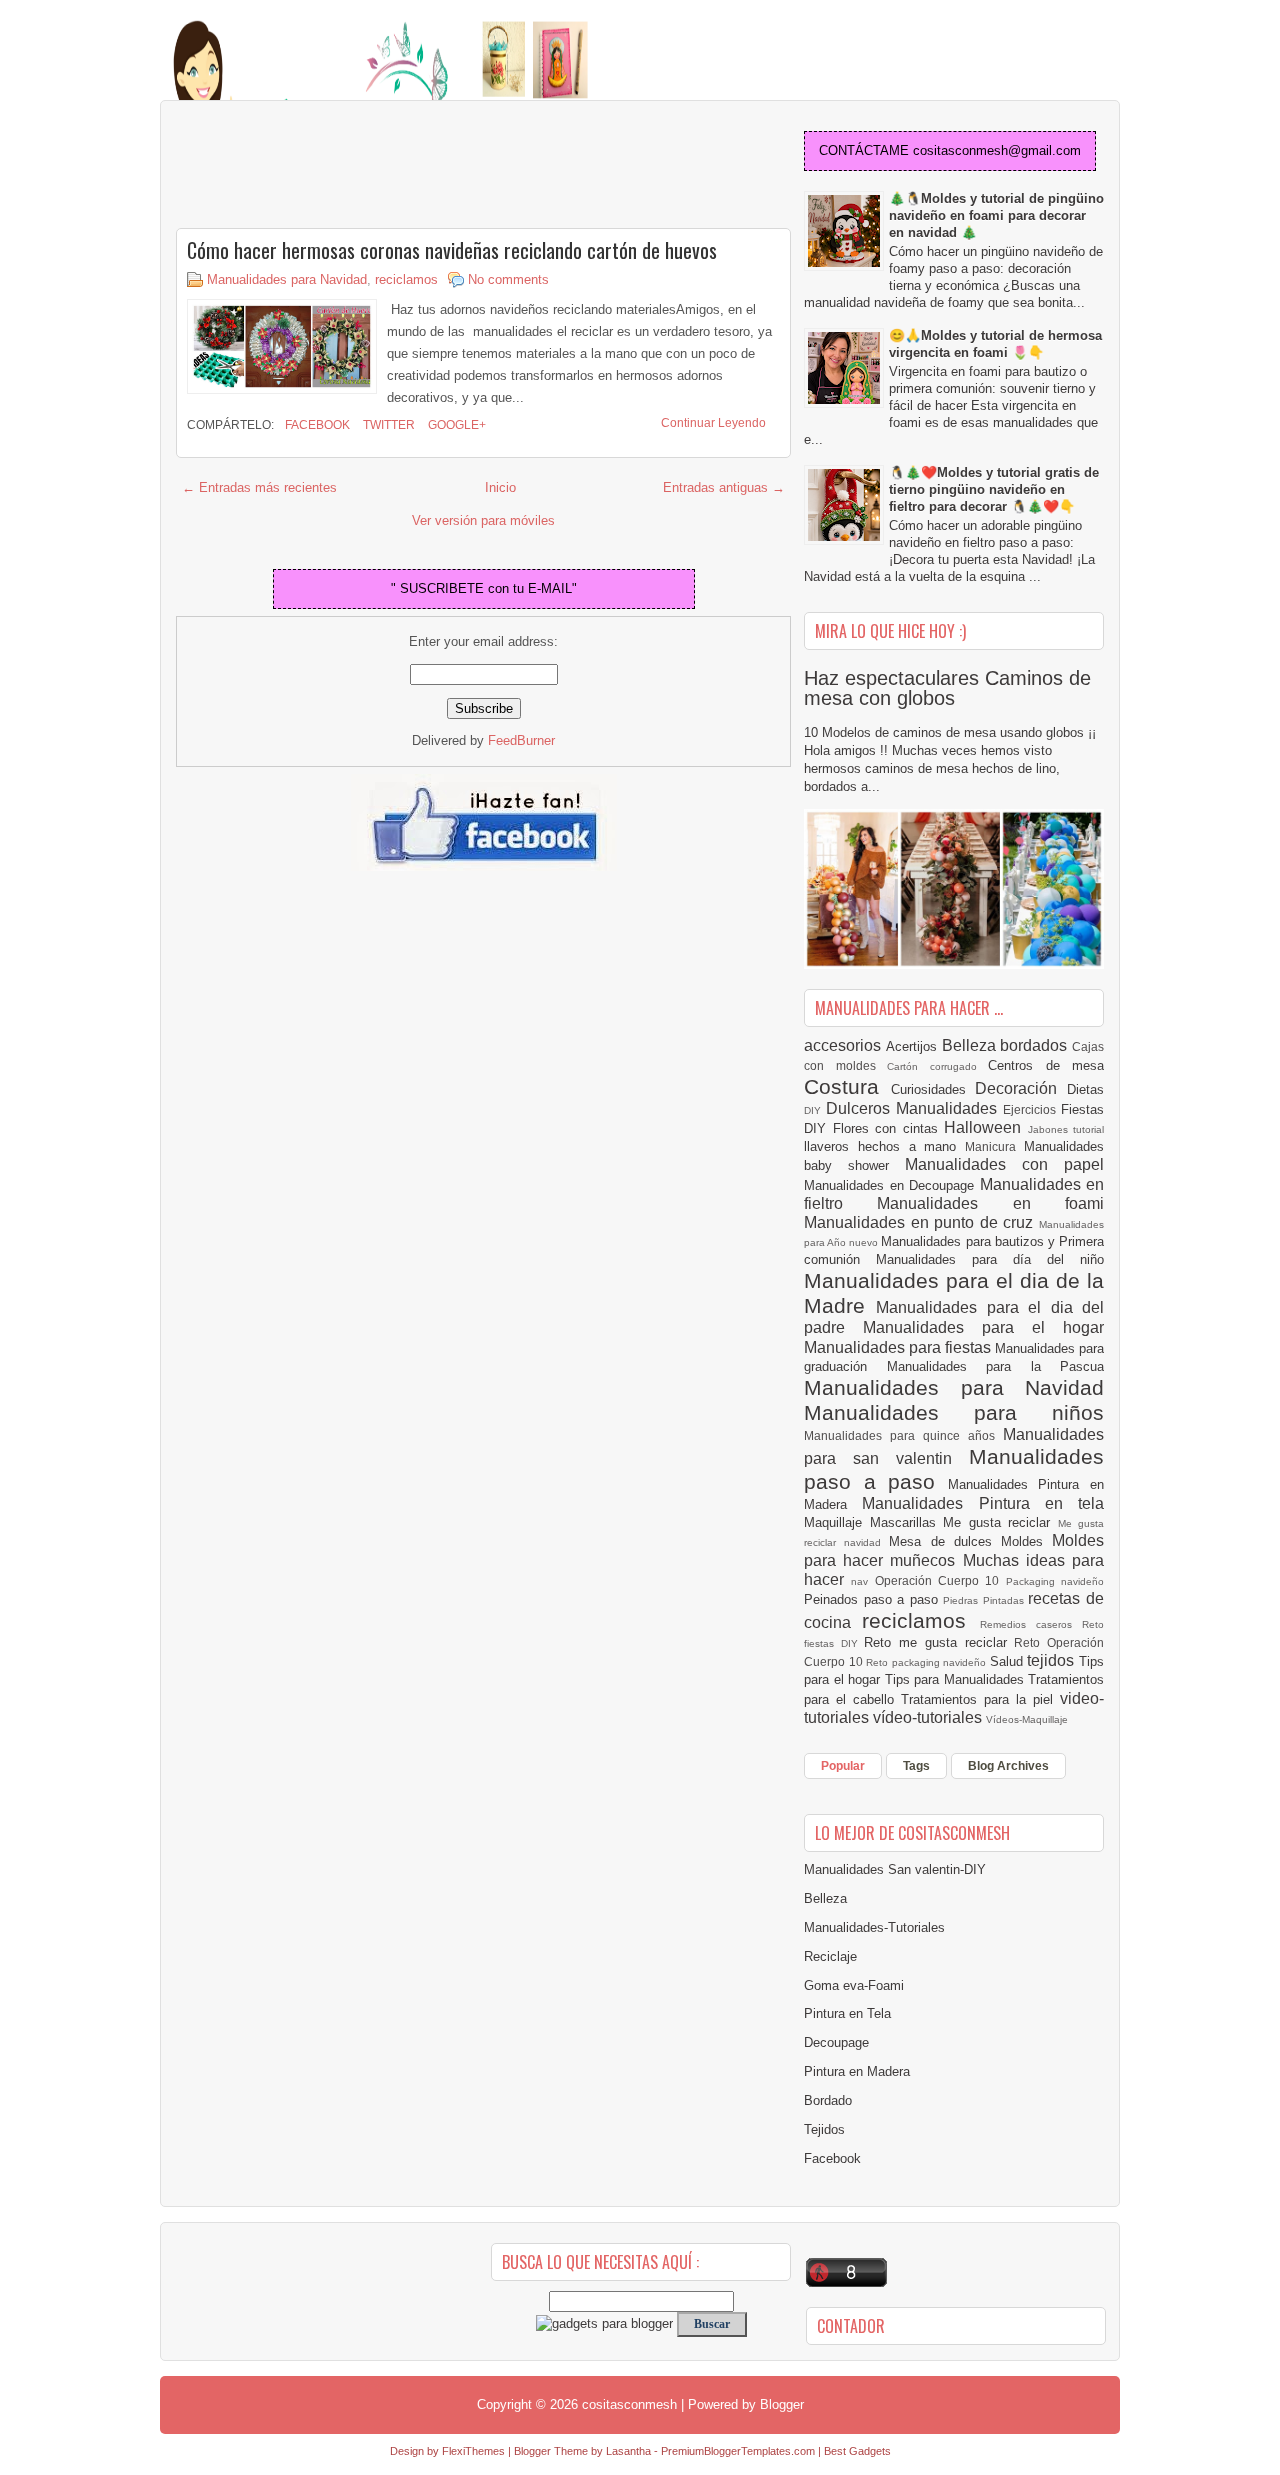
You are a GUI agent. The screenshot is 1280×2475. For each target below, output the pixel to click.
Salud (1009, 1661)
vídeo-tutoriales (929, 1717)
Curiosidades (933, 1089)
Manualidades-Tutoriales (874, 1927)
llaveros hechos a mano (884, 1146)
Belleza (971, 1045)
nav (862, 1581)
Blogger (782, 2404)
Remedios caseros (1031, 1624)
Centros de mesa (1046, 1065)
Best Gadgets (857, 2451)
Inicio (500, 487)
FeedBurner (521, 740)
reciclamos (406, 279)
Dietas (1085, 1089)
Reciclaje (830, 1956)
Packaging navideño (1055, 1581)
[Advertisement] (336, 166)
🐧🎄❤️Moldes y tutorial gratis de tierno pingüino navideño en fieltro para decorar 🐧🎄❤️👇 (994, 489)
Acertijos (914, 1046)
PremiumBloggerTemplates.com (738, 2451)
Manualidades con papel (1004, 1164)
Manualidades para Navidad (287, 279)
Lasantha (628, 2451)
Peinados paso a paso (873, 1599)
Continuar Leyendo (713, 423)
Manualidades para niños (954, 1412)
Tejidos (824, 2129)
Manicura (994, 1146)
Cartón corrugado (937, 1066)
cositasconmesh (629, 2404)
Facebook (316, 425)
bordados (1036, 1045)
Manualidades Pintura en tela (983, 1503)
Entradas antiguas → (724, 487)
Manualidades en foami (990, 1203)
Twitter (387, 425)
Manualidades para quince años (903, 1435)
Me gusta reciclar (1000, 1522)
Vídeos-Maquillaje (1027, 1719)
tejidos (1053, 1660)
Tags (916, 1766)
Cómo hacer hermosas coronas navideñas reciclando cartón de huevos (452, 250)
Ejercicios (1032, 1109)
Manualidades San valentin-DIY (895, 1869)
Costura (847, 1086)
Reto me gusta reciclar (939, 1642)
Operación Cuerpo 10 (940, 1580)
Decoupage (836, 2042)
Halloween (986, 1127)
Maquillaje (837, 1522)
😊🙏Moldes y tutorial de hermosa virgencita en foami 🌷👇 (995, 344)
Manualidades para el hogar (983, 1327)
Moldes (1026, 1541)
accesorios (845, 1045)
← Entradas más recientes (259, 487)
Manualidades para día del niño (990, 1259)
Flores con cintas (889, 1128)
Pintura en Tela (847, 2013)
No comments (508, 279)
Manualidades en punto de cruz (921, 1222)
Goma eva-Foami (854, 1985)
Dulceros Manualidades (914, 1108)
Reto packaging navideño (928, 1662)
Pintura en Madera (857, 2071)
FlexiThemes (473, 2451)
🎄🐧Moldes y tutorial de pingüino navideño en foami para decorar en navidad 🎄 (996, 215)
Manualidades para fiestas (899, 1347)
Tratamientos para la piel (980, 1699)
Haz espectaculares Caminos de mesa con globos (947, 688)
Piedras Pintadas (985, 1600)
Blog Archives (1008, 1766)
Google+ (455, 425)
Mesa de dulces (945, 1541)
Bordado (828, 2100)
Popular (843, 1766)
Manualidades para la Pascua (996, 1366)
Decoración (1021, 1088)
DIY (815, 1110)
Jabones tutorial (1066, 1129)
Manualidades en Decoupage (892, 1185)
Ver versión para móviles (483, 520)
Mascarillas (907, 1522)
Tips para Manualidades (957, 1679)
